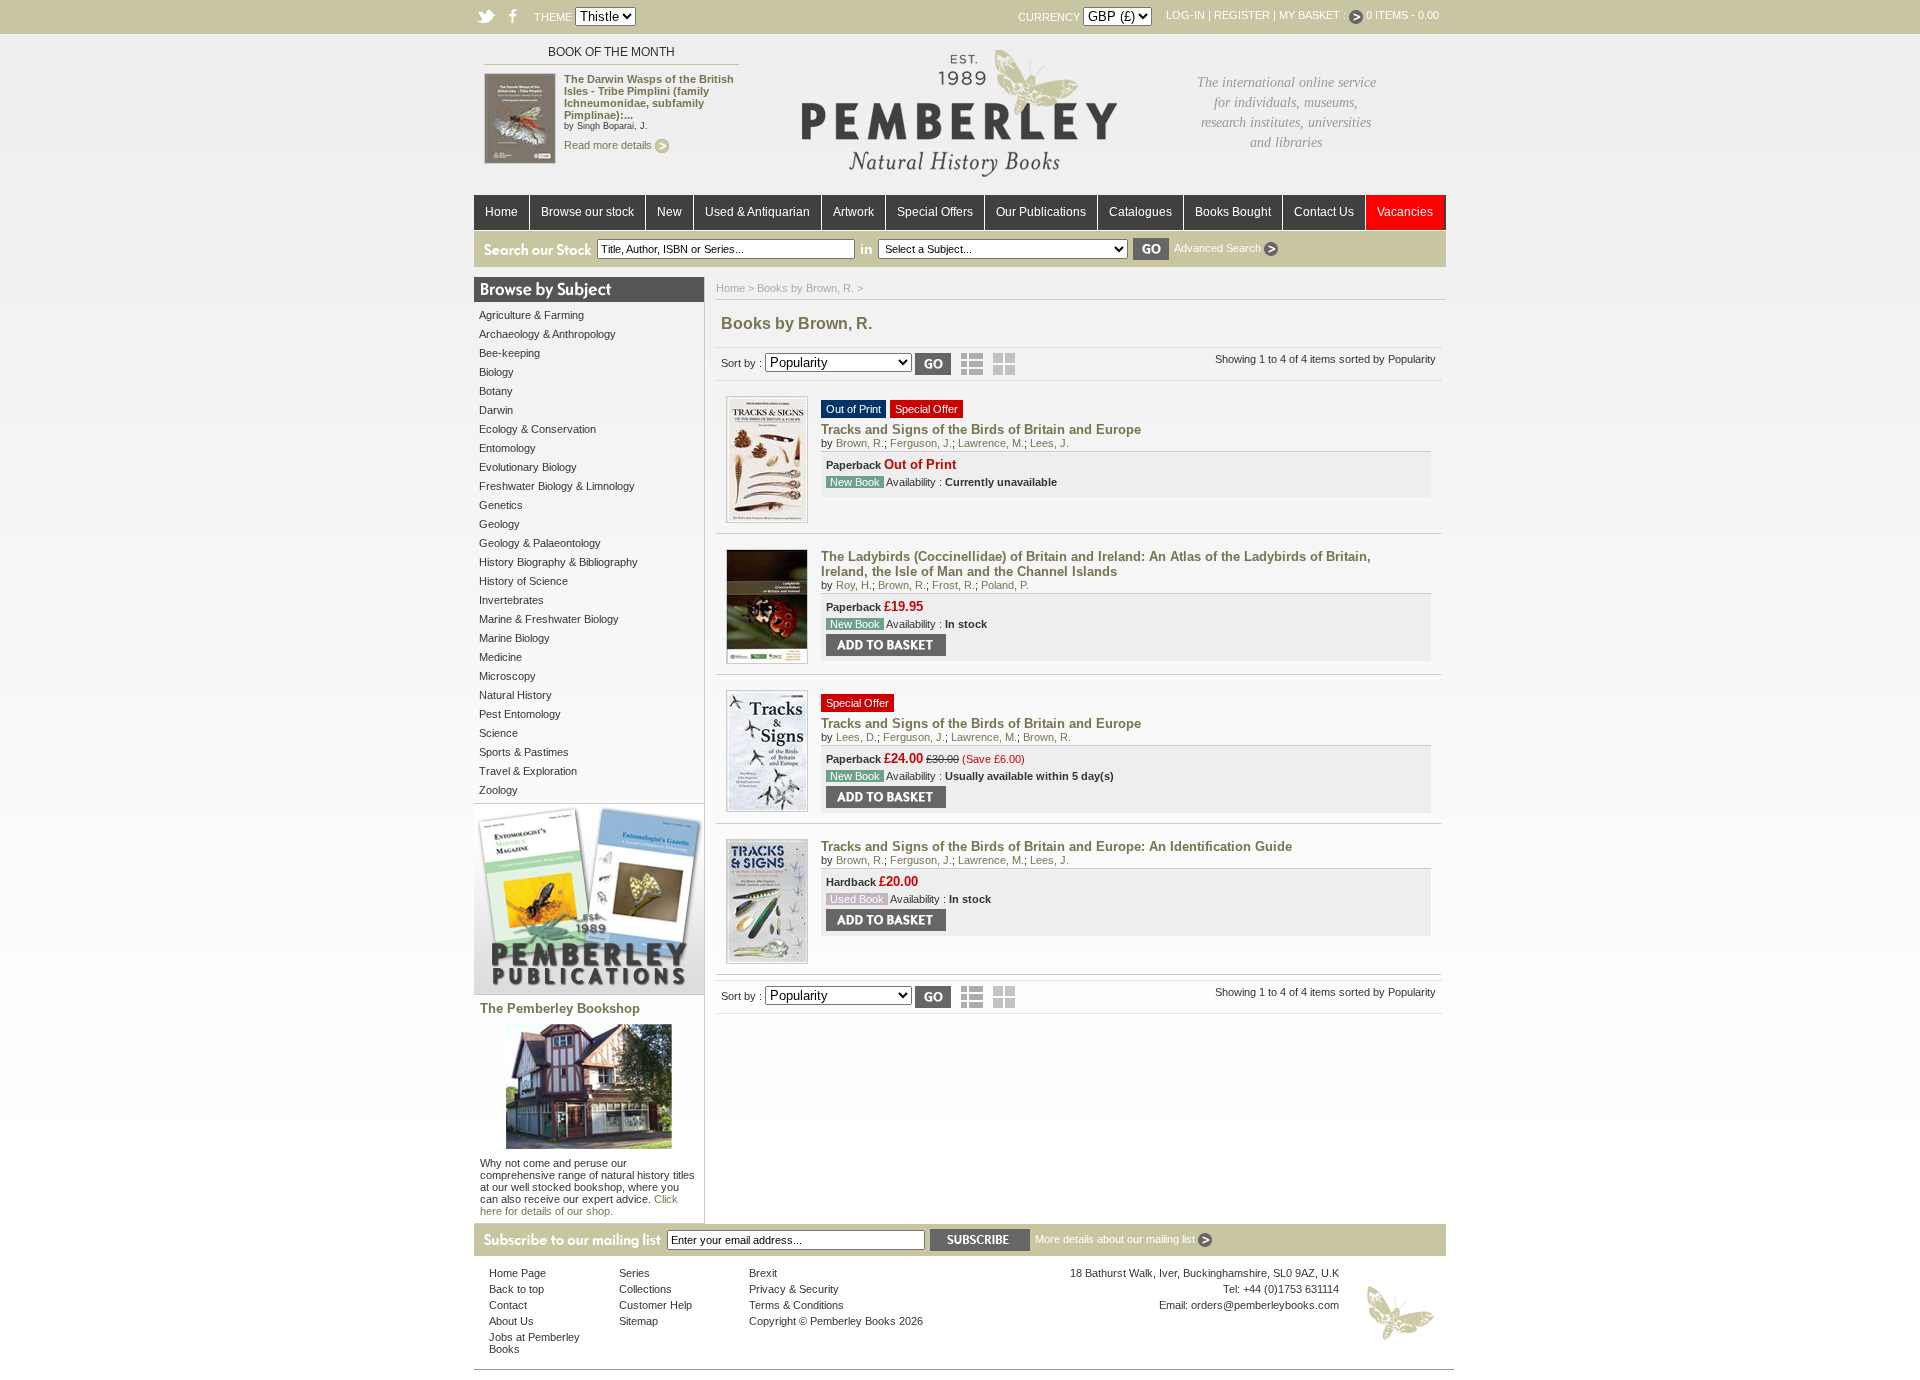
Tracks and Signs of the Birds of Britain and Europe (981, 429)
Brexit (763, 1273)
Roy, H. (854, 585)
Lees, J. (1049, 443)
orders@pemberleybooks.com (1265, 1305)
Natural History (515, 695)
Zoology (498, 790)
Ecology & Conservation (537, 429)
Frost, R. (953, 585)
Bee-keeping (509, 353)
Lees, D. (856, 737)
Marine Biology (514, 638)
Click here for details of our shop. (579, 1205)
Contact (508, 1305)
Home (501, 212)
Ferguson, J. (921, 443)
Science (498, 733)
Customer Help (655, 1305)
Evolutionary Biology (528, 467)
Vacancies (1405, 212)
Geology (499, 524)
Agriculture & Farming (531, 315)
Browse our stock (587, 212)
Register (1242, 15)
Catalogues (1140, 212)
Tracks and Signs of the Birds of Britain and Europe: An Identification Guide (1056, 846)
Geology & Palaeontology (540, 543)
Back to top (516, 1289)
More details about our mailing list (1116, 1239)
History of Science (523, 581)
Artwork (853, 212)
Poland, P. (1005, 585)
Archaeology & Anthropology (547, 334)
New (669, 212)
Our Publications (1041, 212)
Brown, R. (860, 443)
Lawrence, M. (991, 443)
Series (634, 1273)
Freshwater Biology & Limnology (557, 486)
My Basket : (1314, 15)
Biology (496, 372)
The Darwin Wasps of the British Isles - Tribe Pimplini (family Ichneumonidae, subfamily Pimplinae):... (649, 97)
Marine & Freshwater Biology (549, 619)
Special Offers (935, 212)
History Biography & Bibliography (558, 562)
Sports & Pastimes (524, 752)
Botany (496, 391)
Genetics (501, 505)
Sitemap (638, 1321)
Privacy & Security (794, 1289)
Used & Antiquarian (757, 212)
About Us (511, 1321)
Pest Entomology (520, 714)
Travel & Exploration (528, 771)
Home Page (517, 1273)
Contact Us (1324, 212)
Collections (645, 1289)
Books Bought (1233, 212)
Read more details (609, 145)
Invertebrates (511, 600)
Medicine (500, 657)
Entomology (507, 448)
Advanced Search (1219, 248)
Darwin (496, 410)
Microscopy (507, 676)
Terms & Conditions (796, 1305)
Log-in (1185, 15)
